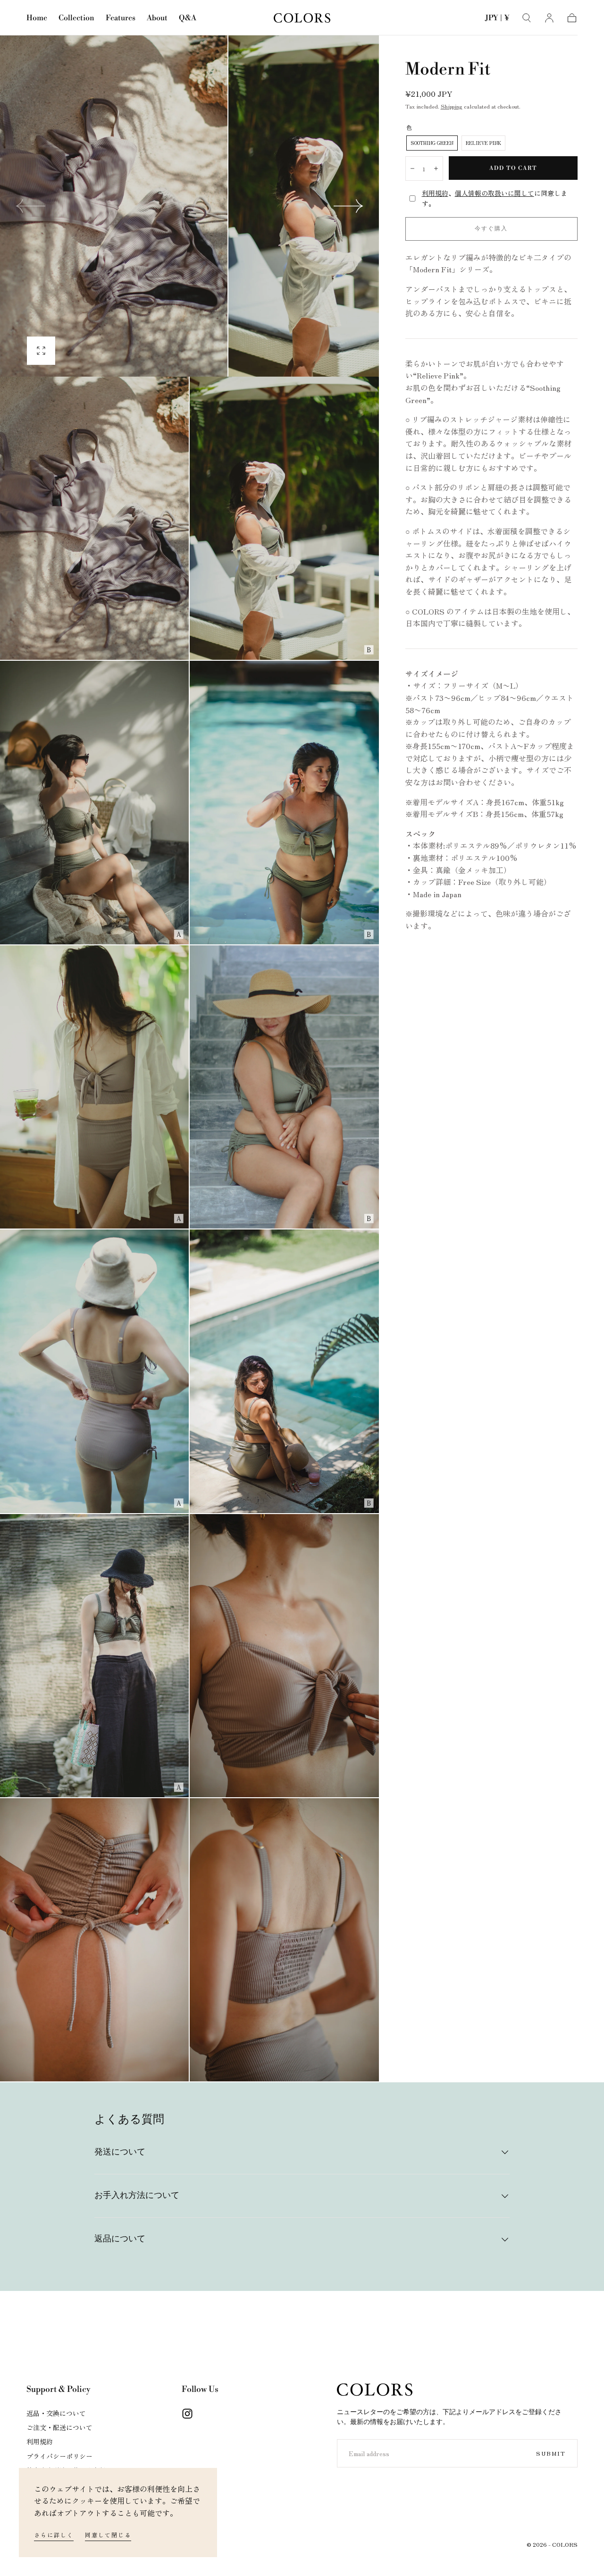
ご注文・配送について (59, 2427)
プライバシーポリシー (59, 2456)
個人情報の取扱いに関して (495, 193)
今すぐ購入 (491, 229)
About (157, 18)
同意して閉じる (108, 2535)
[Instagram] (187, 2414)
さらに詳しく (54, 2535)
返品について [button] (120, 2239)
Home (37, 18)
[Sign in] (549, 18)
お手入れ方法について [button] (137, 2196)
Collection (76, 18)
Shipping (452, 106)
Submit (551, 2453)
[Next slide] (349, 206)
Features (121, 18)
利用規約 (435, 193)
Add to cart (513, 168)
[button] (497, 20)
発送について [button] (120, 2152)
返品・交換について (56, 2413)
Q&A (188, 18)
